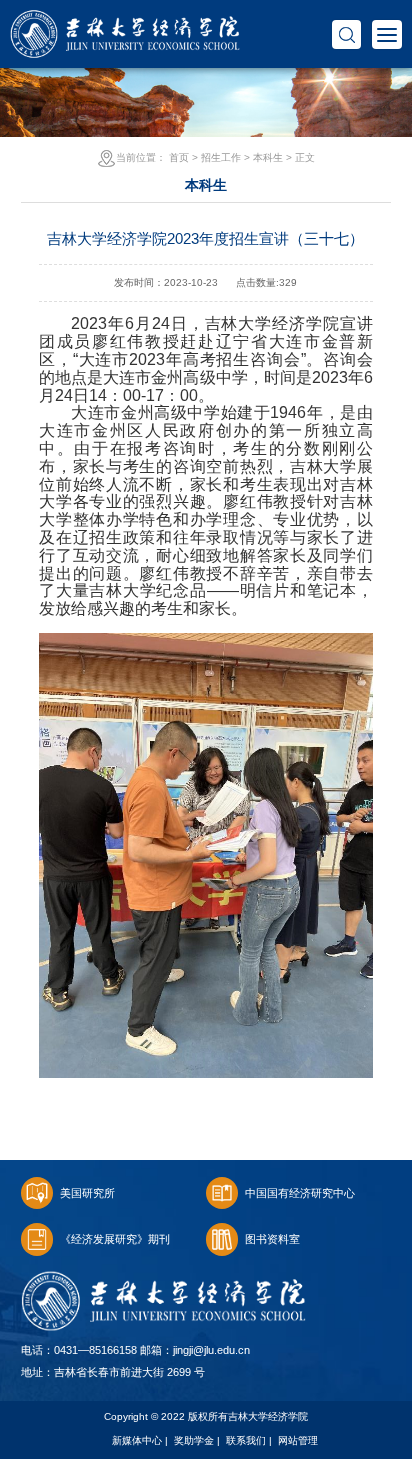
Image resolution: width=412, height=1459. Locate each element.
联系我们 (246, 1440)
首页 (179, 157)
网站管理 (298, 1440)
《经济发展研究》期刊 (115, 1239)
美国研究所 (87, 1193)
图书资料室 (272, 1239)
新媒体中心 (137, 1440)
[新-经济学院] (125, 20)
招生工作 (221, 157)
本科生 (268, 157)
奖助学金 (194, 1440)
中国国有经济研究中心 (300, 1193)
